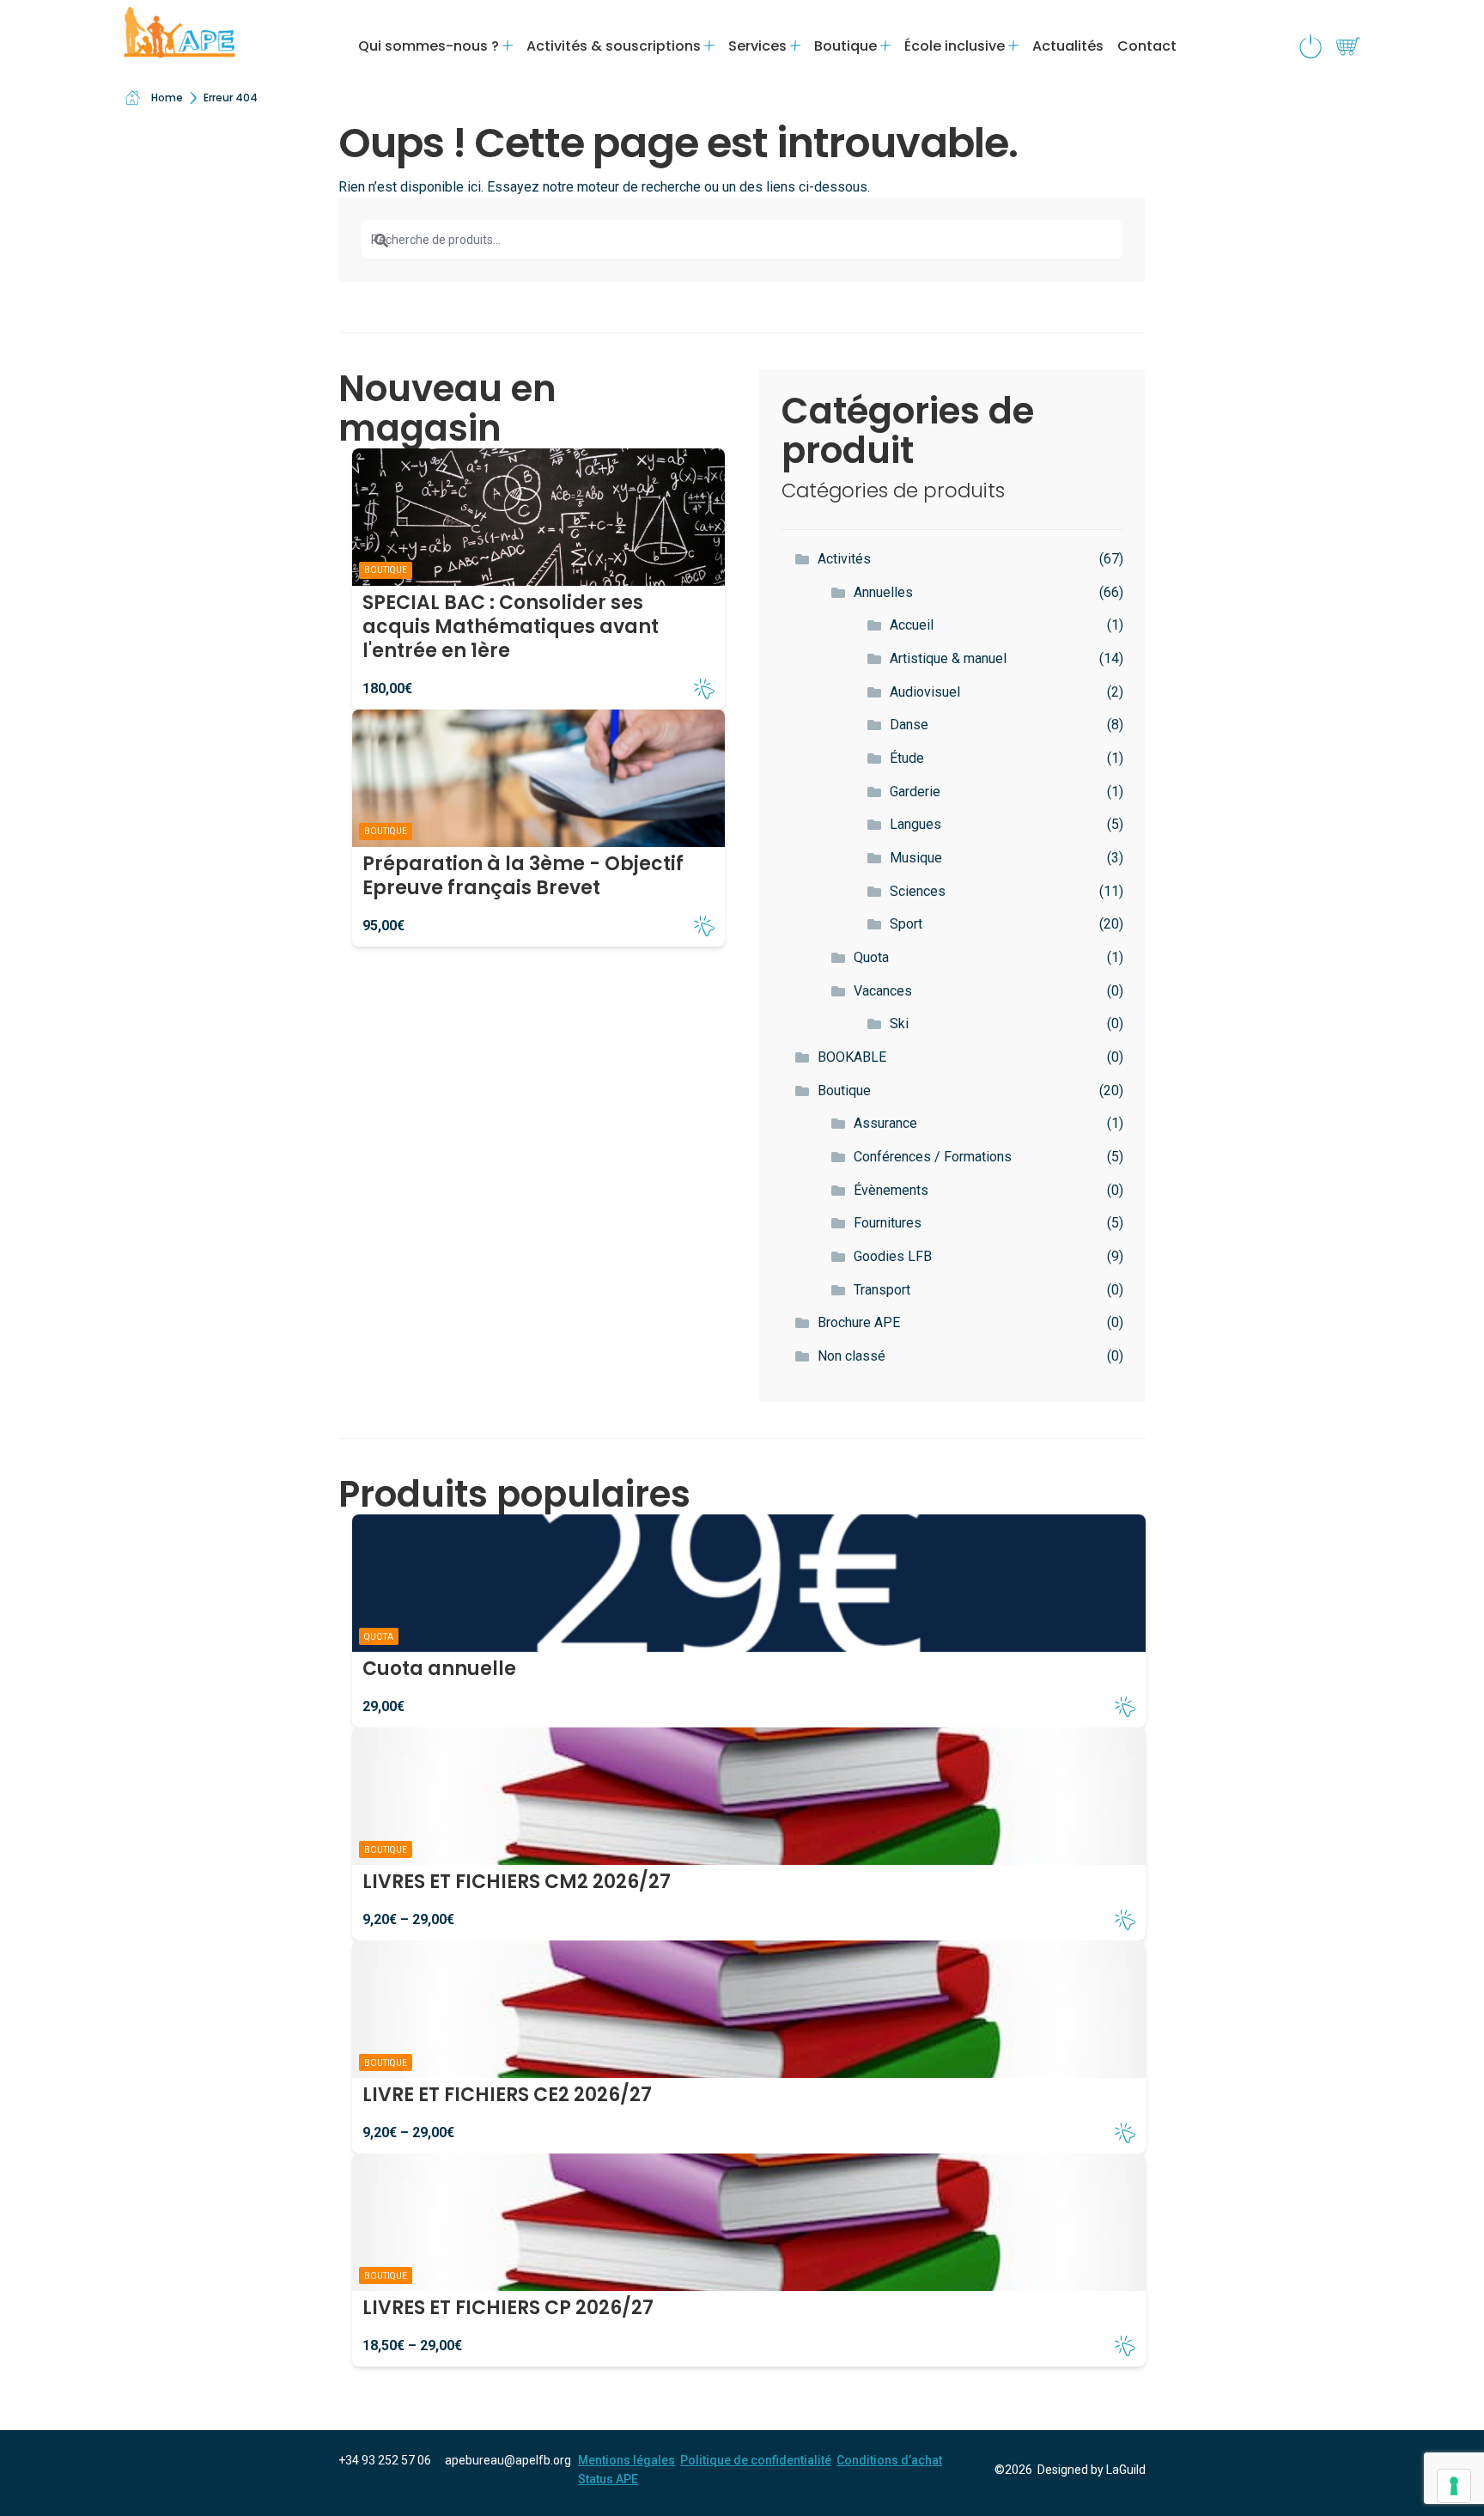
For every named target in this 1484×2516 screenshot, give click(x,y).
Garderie (915, 792)
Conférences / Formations (933, 1157)
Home (167, 97)
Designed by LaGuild (1092, 2470)
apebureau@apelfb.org (508, 2460)
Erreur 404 (231, 97)
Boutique (844, 1090)
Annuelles (883, 592)
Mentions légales (626, 2460)
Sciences (918, 891)
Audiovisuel (925, 692)
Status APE (608, 2479)
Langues (915, 824)
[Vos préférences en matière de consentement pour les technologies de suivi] (1454, 2486)
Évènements (891, 1190)
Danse (909, 725)
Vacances (883, 991)
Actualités (1068, 46)
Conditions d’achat (889, 2460)
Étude (907, 758)
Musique (916, 858)
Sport (906, 924)
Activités (844, 559)
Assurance (885, 1123)
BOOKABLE (852, 1057)
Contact (1147, 46)
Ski (899, 1023)
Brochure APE (859, 1322)
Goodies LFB (893, 1256)
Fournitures (888, 1223)
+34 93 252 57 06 (385, 2460)
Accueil (912, 625)
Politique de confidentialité (756, 2460)
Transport (882, 1290)
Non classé (851, 1356)
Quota (871, 957)
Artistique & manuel (948, 658)
